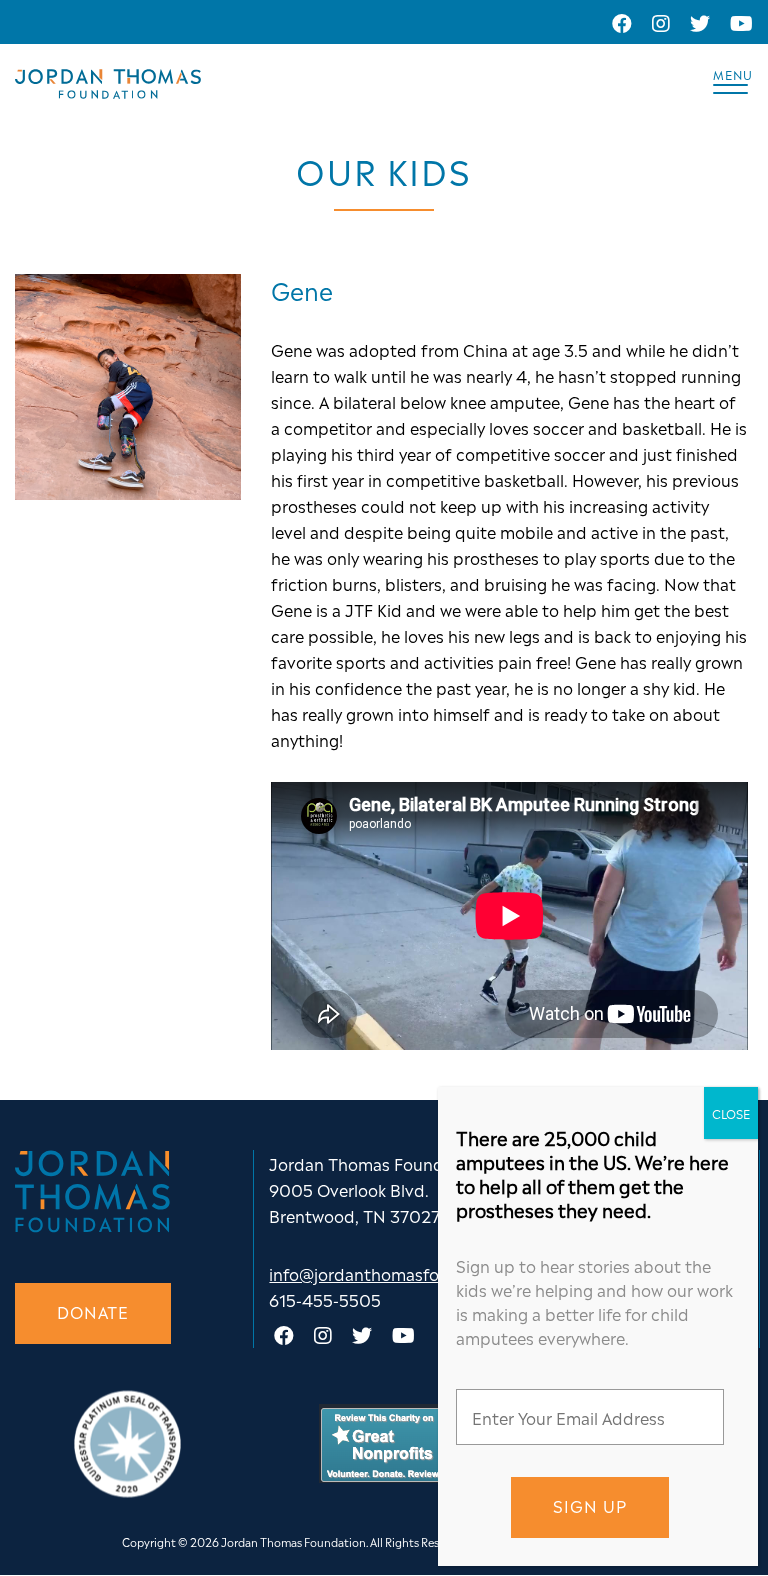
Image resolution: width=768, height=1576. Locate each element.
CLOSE (731, 1113)
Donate (93, 1311)
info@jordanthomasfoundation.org (404, 1273)
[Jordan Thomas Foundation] (108, 84)
